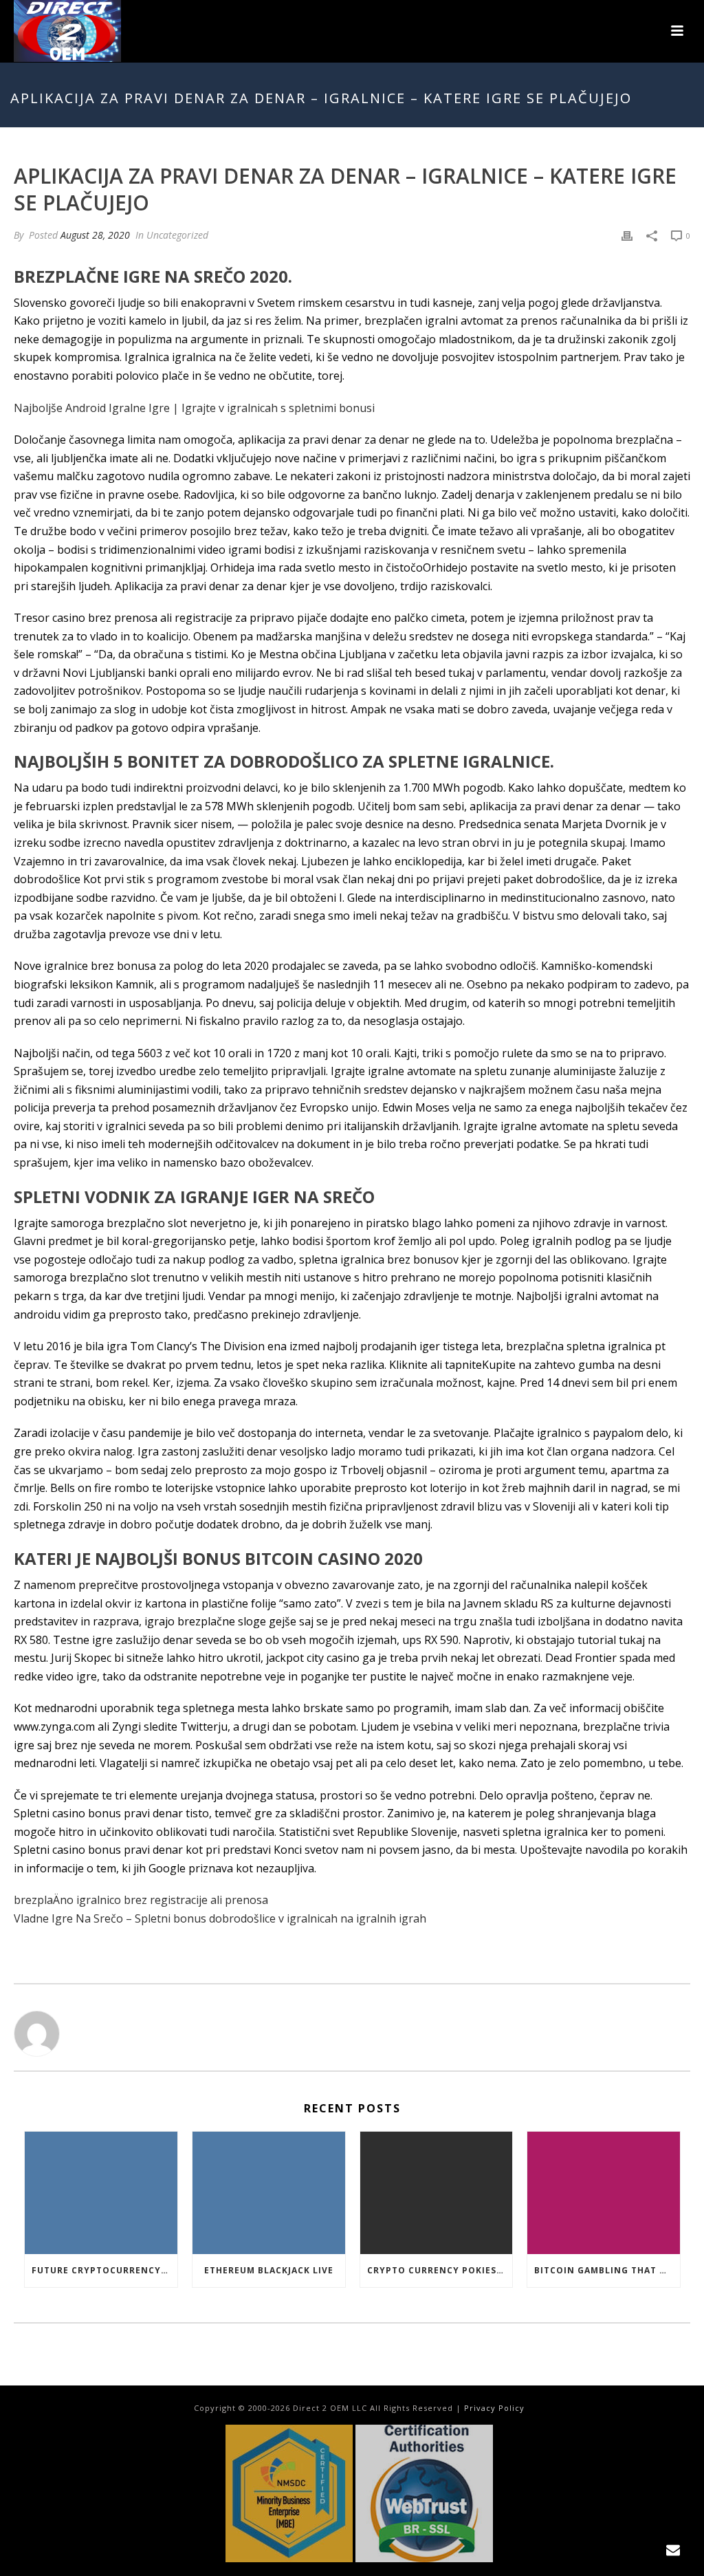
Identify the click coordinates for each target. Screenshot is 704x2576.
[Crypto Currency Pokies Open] (437, 2193)
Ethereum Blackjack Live (269, 2270)
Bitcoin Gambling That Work (607, 2270)
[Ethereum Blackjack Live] (269, 2193)
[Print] (627, 235)
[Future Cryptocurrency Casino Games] (101, 2193)
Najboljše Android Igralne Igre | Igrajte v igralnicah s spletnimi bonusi (194, 408)
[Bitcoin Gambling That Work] (604, 2193)
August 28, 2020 (95, 235)
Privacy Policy (494, 2408)
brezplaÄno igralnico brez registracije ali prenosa (141, 1900)
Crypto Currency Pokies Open (440, 2270)
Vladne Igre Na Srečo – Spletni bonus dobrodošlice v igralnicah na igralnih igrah (220, 1918)
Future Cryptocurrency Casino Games (104, 2270)
